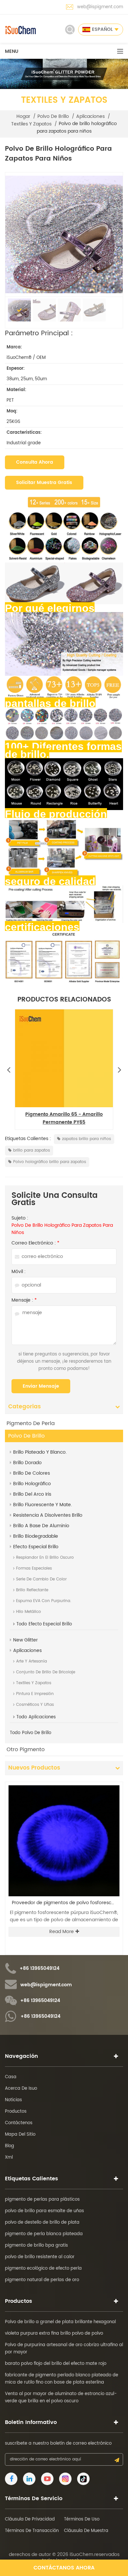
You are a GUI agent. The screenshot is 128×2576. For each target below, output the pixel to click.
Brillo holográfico (32, 1484)
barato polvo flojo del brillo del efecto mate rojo (56, 2364)
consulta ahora (35, 462)
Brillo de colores (32, 1473)
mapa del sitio (20, 2135)
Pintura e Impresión (35, 1694)
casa (11, 2077)
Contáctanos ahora (64, 2568)
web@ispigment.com (100, 7)
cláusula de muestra (86, 2531)
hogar (23, 117)
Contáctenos (19, 2123)
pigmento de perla (31, 1423)
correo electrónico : (35, 1243)
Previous (9, 1068)
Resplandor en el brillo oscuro (45, 1558)
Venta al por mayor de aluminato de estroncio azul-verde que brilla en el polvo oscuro (61, 2398)
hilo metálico (29, 1612)
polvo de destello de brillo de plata (42, 2223)
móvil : (19, 1272)
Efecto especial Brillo (36, 1547)
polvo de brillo (53, 117)
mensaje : (24, 1300)
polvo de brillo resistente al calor (40, 2257)
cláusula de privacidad (30, 2519)
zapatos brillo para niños (86, 1139)
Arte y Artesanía (32, 1661)
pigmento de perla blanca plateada (44, 2234)
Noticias (13, 2100)
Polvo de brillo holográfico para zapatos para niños (62, 1229)
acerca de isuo (21, 2089)
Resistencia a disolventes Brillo (48, 1515)
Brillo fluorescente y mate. (43, 1505)
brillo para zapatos (32, 1150)
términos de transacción (32, 2531)
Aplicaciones (90, 117)
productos (16, 2112)
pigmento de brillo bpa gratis (36, 2246)
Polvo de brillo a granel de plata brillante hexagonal (60, 2322)
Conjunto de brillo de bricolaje (46, 1672)
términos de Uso (82, 2519)
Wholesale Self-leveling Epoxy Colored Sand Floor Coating (64, 1119)
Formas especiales (34, 1568)
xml (9, 2158)
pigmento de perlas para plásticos (42, 2200)
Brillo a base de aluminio (41, 1526)
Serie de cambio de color (41, 1579)
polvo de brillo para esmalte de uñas (44, 2211)
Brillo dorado (27, 1463)
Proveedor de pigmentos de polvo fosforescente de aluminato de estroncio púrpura (66, 1903)
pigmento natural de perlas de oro (42, 2280)
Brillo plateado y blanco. (40, 1452)
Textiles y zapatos (31, 124)
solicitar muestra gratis (44, 483)
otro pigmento (26, 1750)
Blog (10, 2146)
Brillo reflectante (32, 1590)
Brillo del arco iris (32, 1494)
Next (119, 1068)
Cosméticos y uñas (35, 1705)
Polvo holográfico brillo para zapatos (50, 1162)
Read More (62, 1932)
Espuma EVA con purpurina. (44, 1601)
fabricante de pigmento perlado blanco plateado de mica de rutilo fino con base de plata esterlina (62, 2379)
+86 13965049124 (40, 1969)
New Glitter (25, 1640)
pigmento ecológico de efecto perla (43, 2268)
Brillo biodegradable (36, 1536)
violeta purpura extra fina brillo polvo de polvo (54, 2334)
